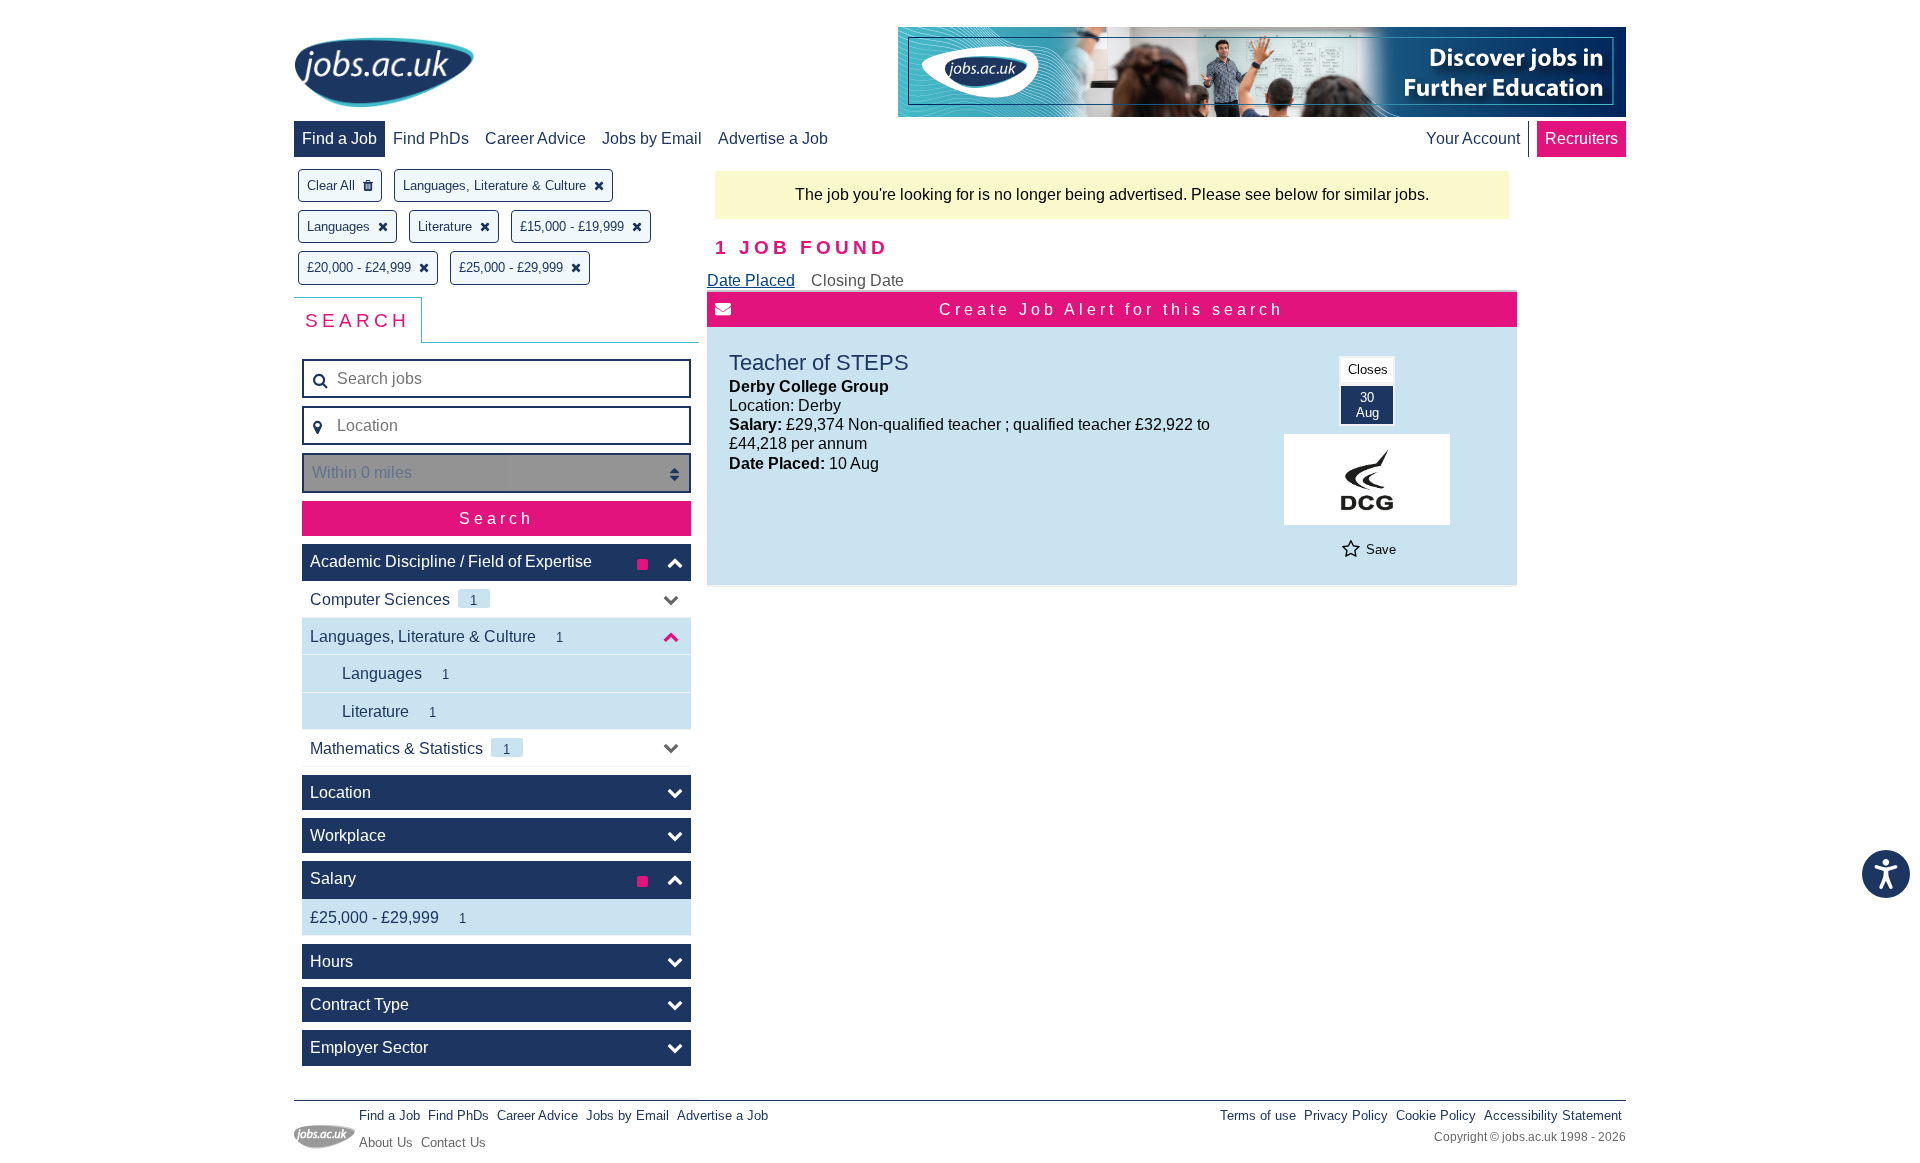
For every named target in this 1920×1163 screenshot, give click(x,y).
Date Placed (751, 280)
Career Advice (535, 138)
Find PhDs (431, 138)
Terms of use (1258, 1115)
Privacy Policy (1346, 1115)
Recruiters (1581, 138)
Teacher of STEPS (819, 362)
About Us (386, 1142)
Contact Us (453, 1142)
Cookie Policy (1436, 1115)
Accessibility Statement (1553, 1115)
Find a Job (339, 138)
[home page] (384, 74)
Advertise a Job (773, 138)
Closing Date (857, 280)
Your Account (1473, 138)
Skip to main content (80, 17)
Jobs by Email (652, 138)
